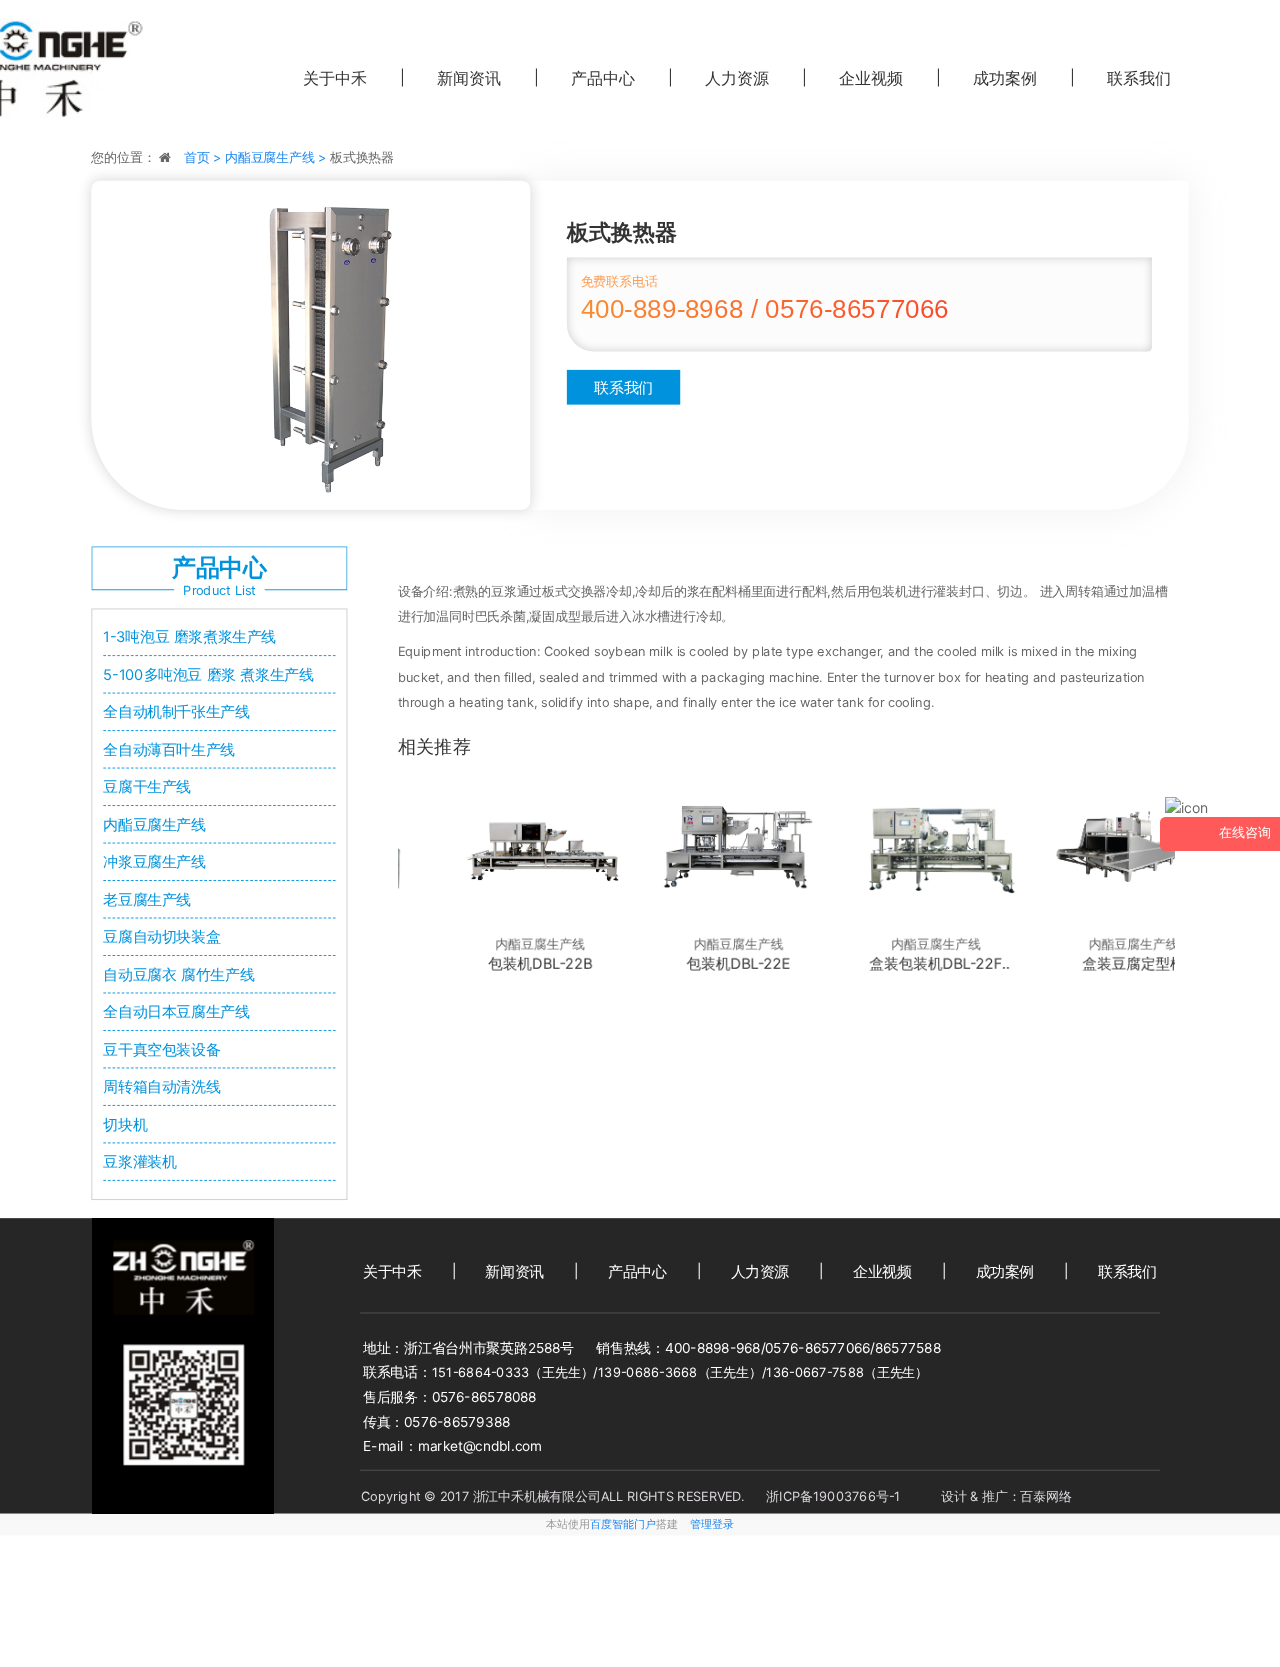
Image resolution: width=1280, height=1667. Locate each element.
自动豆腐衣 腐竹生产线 (178, 974)
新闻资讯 (469, 78)
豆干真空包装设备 (161, 1049)
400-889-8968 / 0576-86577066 (765, 309)
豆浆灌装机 (139, 1162)
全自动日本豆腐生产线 (176, 1012)
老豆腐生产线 (147, 899)
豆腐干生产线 (147, 787)
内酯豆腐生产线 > (277, 158)
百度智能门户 (623, 1525)
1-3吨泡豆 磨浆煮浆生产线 (189, 637)
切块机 (125, 1124)
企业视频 (871, 78)
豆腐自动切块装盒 (161, 937)
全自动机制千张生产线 (176, 712)
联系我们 (623, 387)
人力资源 (737, 78)
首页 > (204, 158)
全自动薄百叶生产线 (169, 750)
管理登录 (712, 1525)
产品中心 (603, 78)
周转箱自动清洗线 (161, 1087)
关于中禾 (335, 78)
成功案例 (1005, 78)
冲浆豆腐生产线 (154, 862)
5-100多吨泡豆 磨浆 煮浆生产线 (208, 675)
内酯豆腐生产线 (154, 825)
